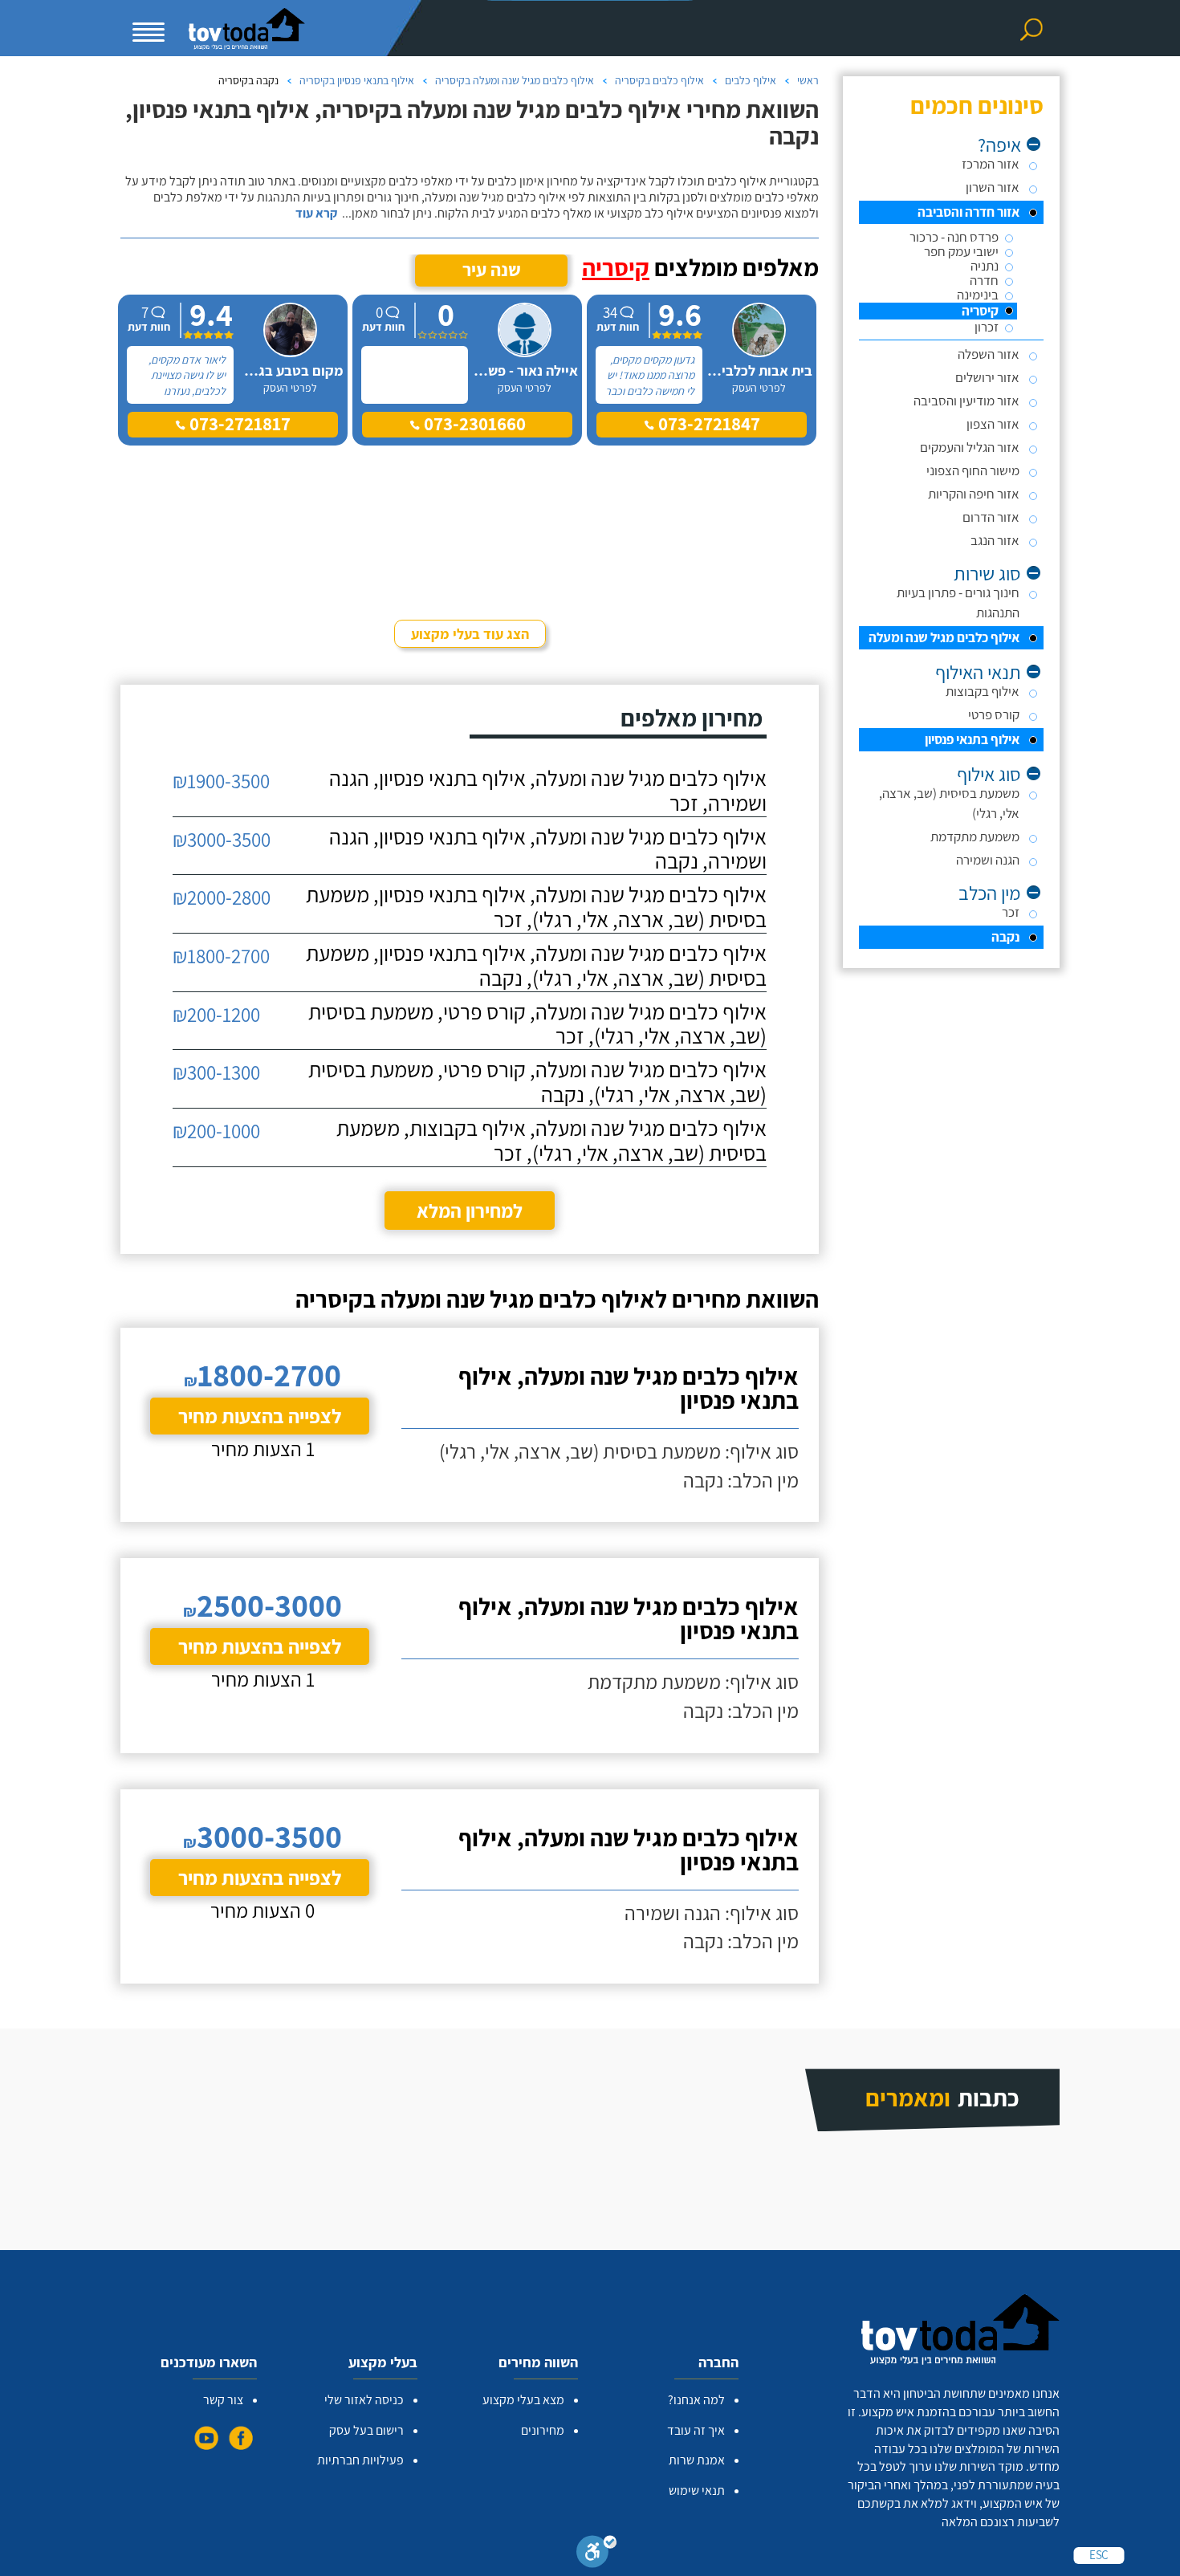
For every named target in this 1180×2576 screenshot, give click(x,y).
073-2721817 (238, 424)
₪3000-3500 (222, 839)
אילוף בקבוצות (983, 691)
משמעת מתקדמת (975, 836)
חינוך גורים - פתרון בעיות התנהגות (958, 602)
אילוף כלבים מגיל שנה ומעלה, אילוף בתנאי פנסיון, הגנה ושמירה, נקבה (548, 849)
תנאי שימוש (697, 2491)
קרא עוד (316, 214)
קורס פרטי (994, 714)
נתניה (985, 266)
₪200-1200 (216, 1014)
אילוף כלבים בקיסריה (659, 80)
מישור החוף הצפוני (973, 470)
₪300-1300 (216, 1072)
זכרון (987, 327)
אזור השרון (993, 187)
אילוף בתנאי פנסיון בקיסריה (357, 80)
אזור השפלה (989, 354)
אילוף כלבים (751, 80)
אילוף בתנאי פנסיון (972, 739)
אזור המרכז (991, 164)
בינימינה (978, 295)
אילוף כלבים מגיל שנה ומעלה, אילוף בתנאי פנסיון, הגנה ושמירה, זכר (548, 791)
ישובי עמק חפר (961, 252)
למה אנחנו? (696, 2400)
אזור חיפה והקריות (974, 494)
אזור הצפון (993, 424)
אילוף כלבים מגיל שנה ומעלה (944, 637)
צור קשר (223, 2400)
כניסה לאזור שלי (364, 2400)
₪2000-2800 (222, 897)
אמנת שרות (697, 2460)
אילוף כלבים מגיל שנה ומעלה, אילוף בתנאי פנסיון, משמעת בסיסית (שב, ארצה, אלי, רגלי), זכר (536, 907)
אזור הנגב (995, 540)
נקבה (1005, 937)
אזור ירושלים (987, 377)
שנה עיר (492, 270)
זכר (1011, 912)
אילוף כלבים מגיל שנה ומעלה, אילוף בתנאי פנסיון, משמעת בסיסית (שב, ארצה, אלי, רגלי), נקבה (536, 966)
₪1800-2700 (221, 956)
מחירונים (543, 2430)
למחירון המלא (470, 1211)
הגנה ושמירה (988, 860)
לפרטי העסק (759, 388)
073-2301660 (473, 424)
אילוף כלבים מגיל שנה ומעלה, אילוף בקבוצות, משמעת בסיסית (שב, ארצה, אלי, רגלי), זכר (551, 1141)
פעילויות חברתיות (360, 2460)
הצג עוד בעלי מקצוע (470, 634)
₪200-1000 (216, 1131)
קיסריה (980, 311)
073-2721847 (707, 424)
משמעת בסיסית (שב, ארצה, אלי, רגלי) (949, 803)
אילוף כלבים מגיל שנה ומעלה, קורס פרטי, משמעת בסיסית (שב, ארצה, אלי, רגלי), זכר (537, 1024)
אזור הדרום (991, 517)
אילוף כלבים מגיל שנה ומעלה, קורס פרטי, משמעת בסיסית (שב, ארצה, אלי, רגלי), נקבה (537, 1082)
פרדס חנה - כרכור (954, 237)
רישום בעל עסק (366, 2430)
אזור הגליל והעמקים (970, 447)
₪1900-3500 (221, 781)
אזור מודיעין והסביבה (966, 401)
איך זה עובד (696, 2430)
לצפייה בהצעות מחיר (260, 1416)
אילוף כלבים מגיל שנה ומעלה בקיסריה (515, 80)
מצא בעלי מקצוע (523, 2400)
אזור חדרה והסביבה (968, 212)
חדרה (984, 281)
